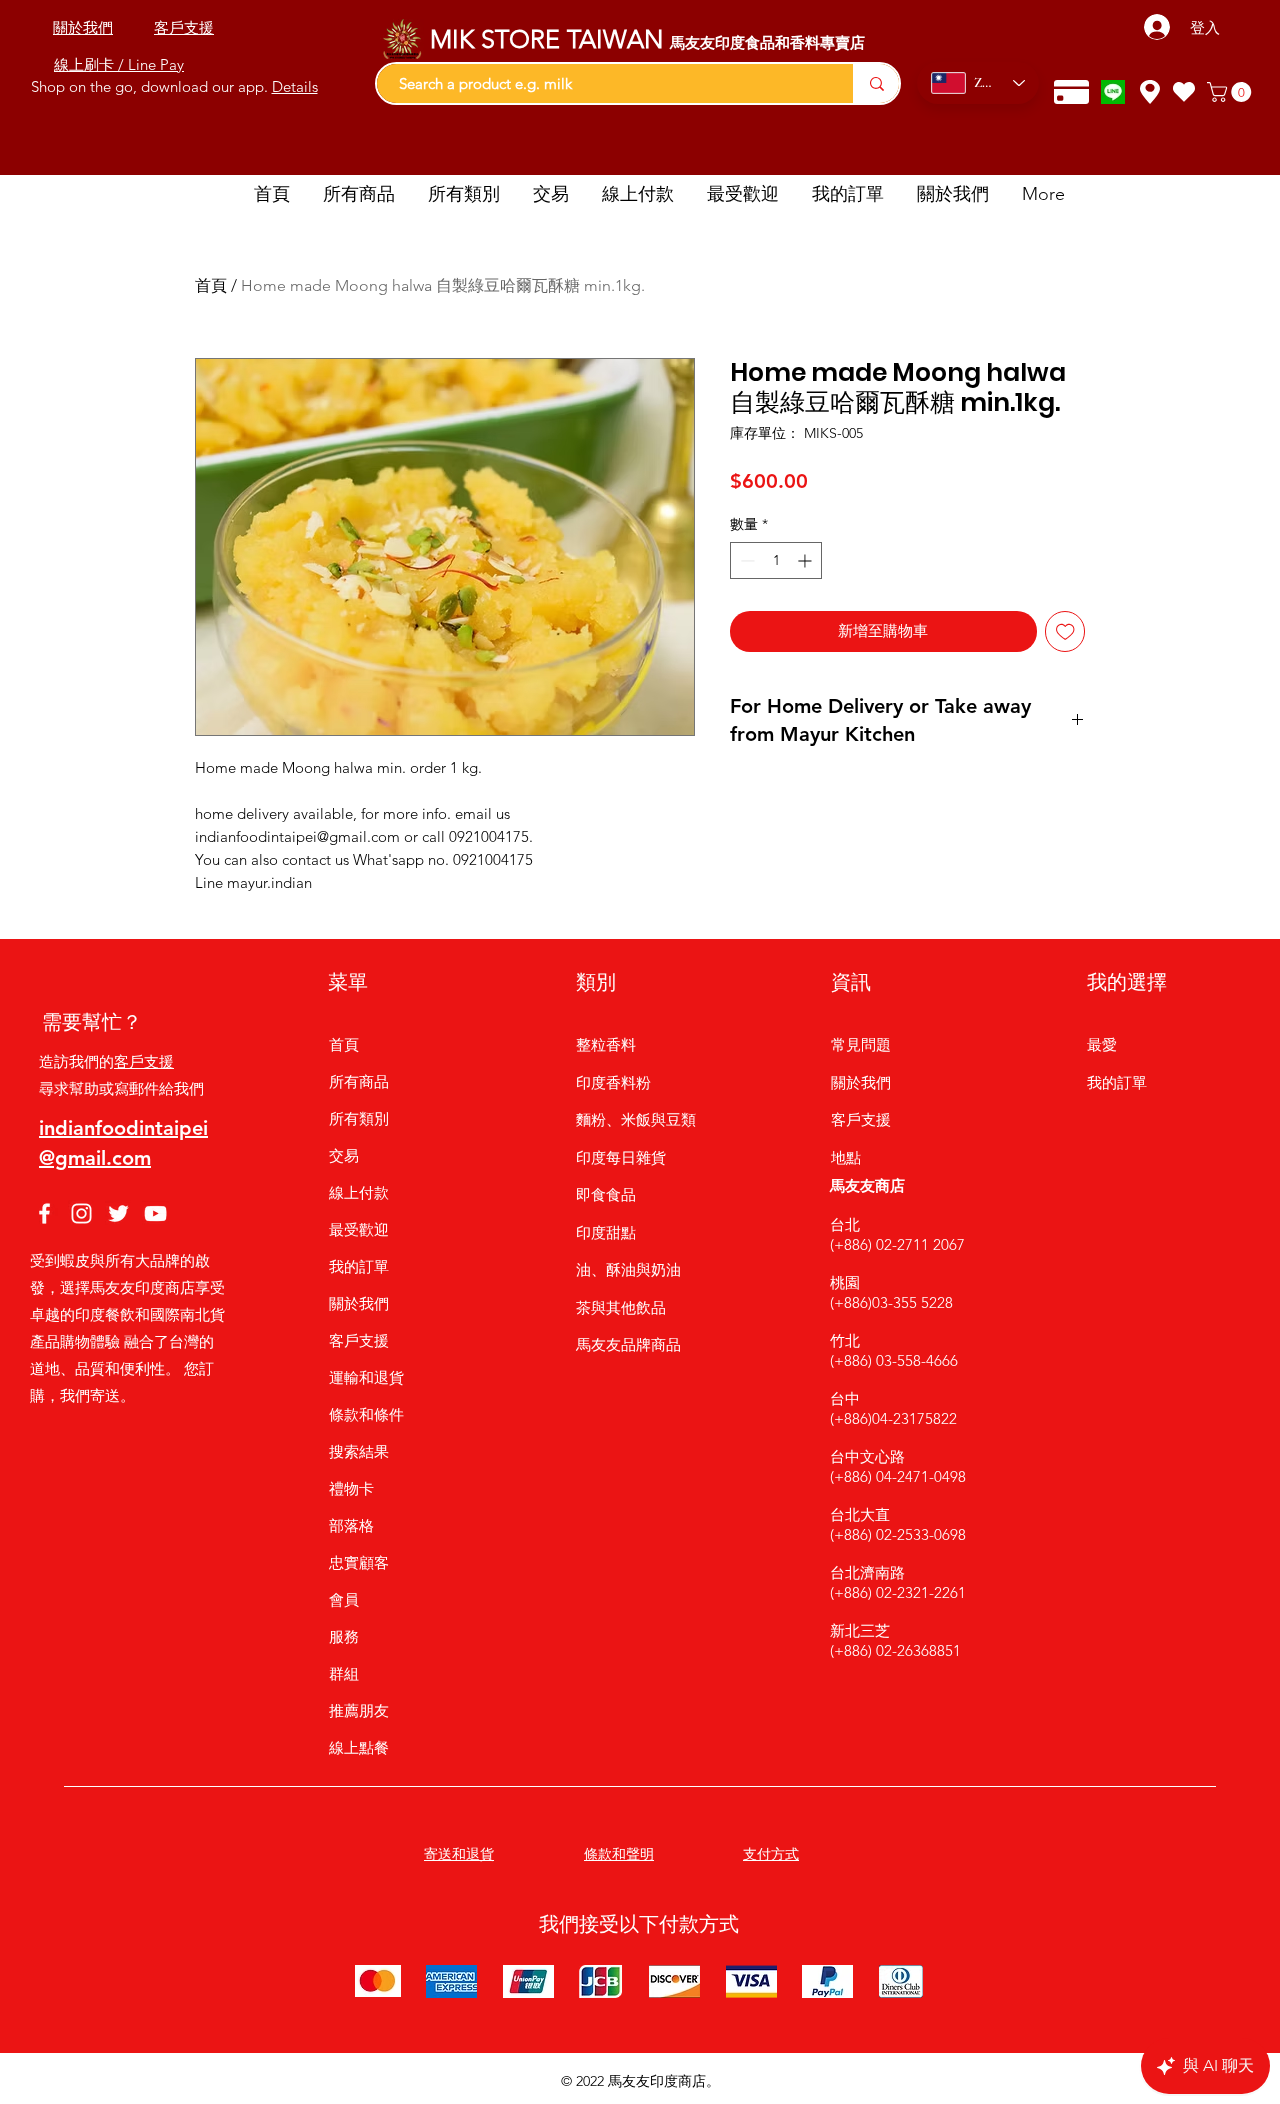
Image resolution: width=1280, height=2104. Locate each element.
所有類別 (359, 1118)
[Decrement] (745, 560)
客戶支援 (144, 1061)
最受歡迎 (359, 1229)
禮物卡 (351, 1488)
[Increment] (806, 560)
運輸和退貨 (366, 1377)
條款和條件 (366, 1414)
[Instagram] (81, 1213)
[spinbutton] (776, 560)
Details (295, 86)
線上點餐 (359, 1747)
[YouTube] (155, 1213)
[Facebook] (44, 1213)
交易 (344, 1155)
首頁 (211, 285)
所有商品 (359, 1081)
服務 (344, 1636)
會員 (344, 1599)
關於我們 (359, 1303)
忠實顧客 (359, 1562)
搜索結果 (359, 1451)
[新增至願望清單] (1065, 631)
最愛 (1102, 1044)
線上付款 (359, 1192)
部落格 (351, 1525)
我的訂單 (359, 1266)
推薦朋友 (359, 1710)
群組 (344, 1673)
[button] (1231, 92)
